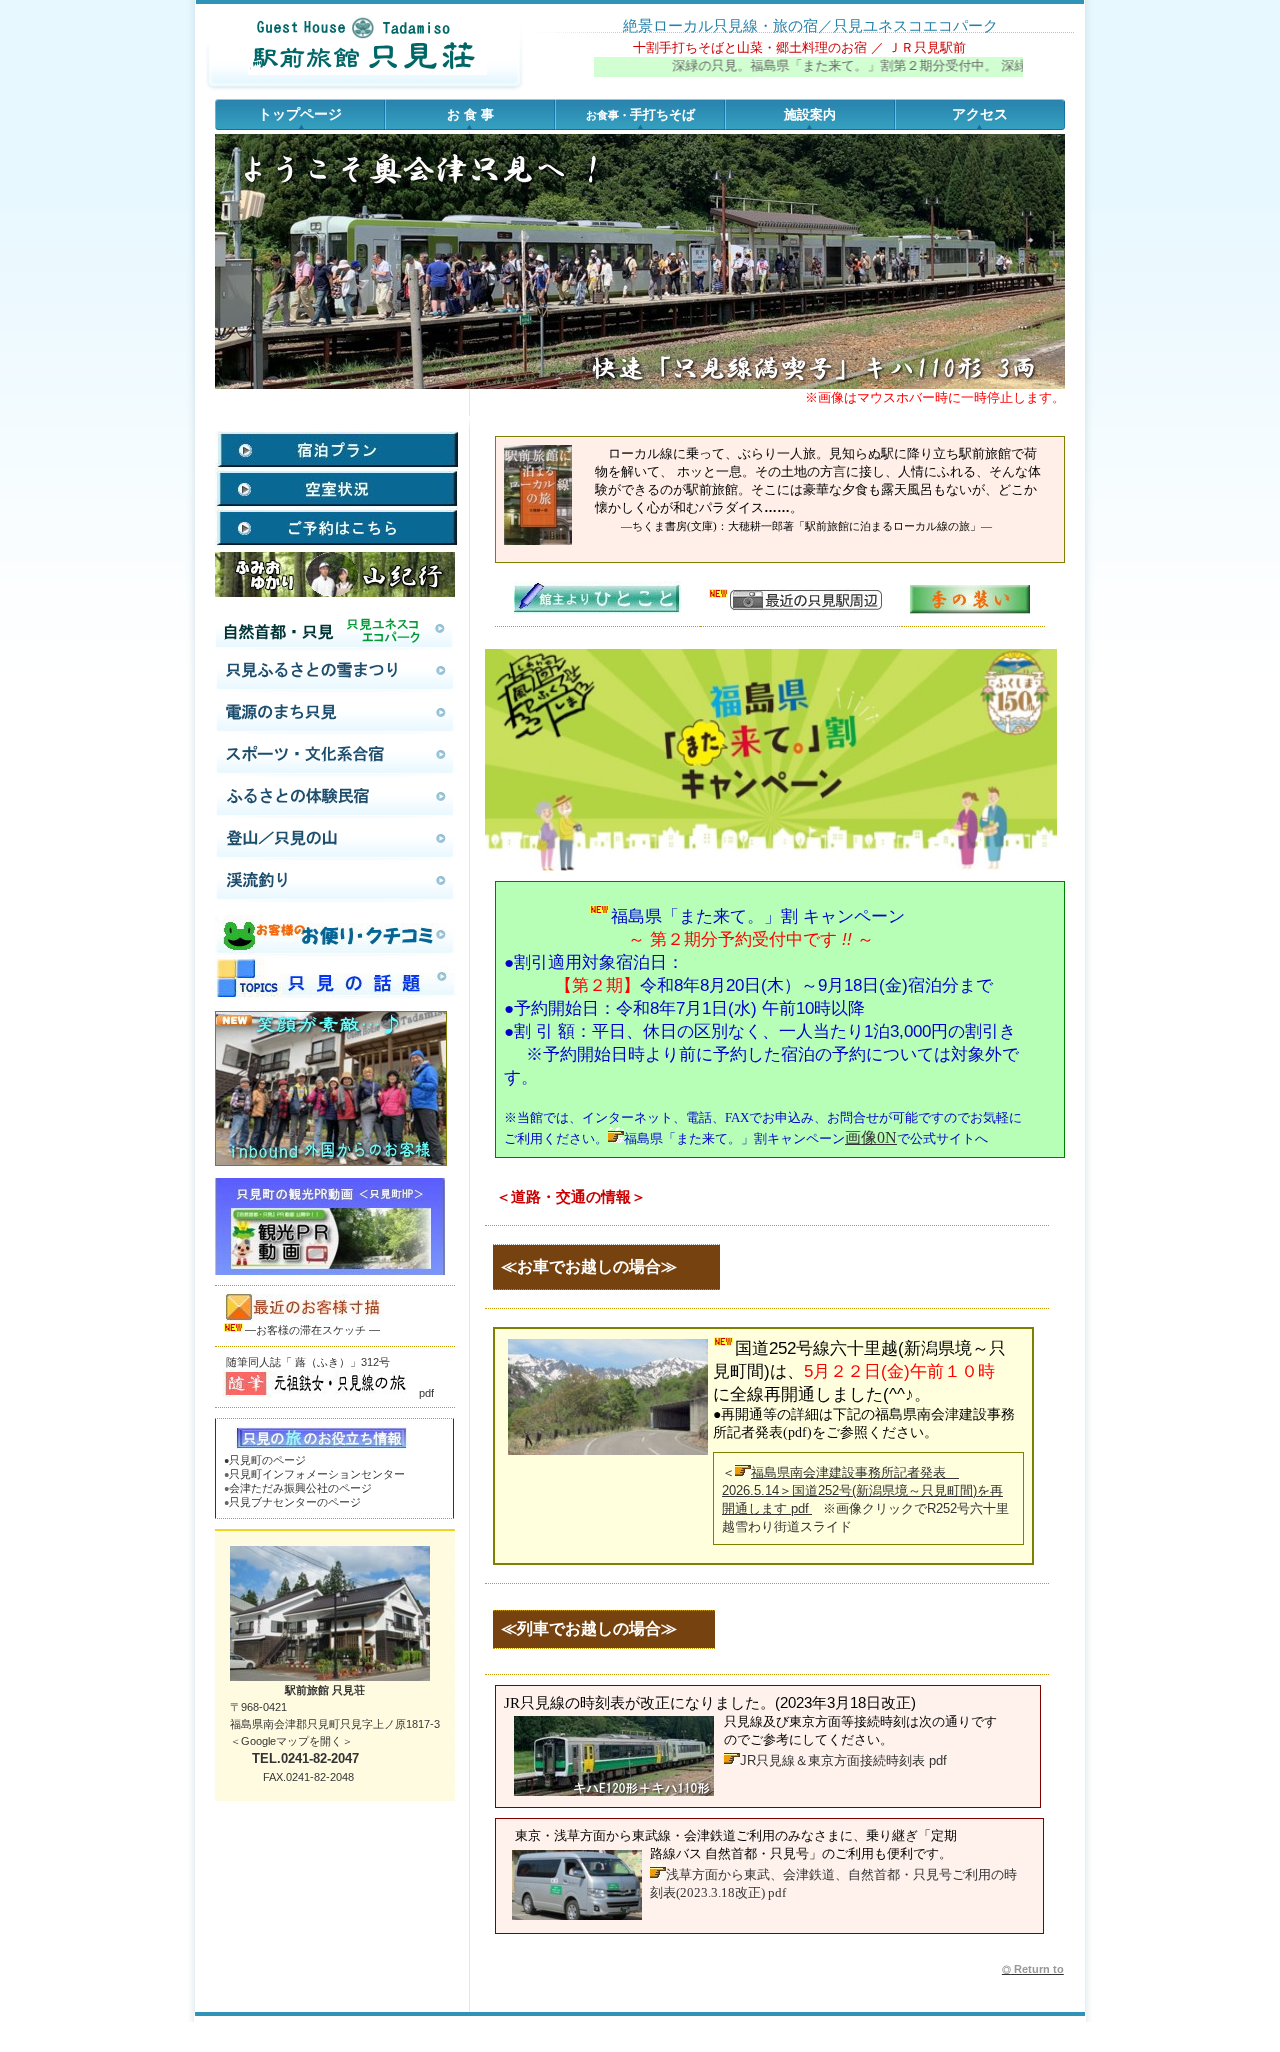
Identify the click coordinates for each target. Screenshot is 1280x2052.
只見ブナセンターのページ (292, 1502)
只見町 (317, 1474)
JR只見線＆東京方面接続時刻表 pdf (843, 1760)
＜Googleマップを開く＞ (291, 1741)
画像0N (871, 1137)
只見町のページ (267, 1460)
